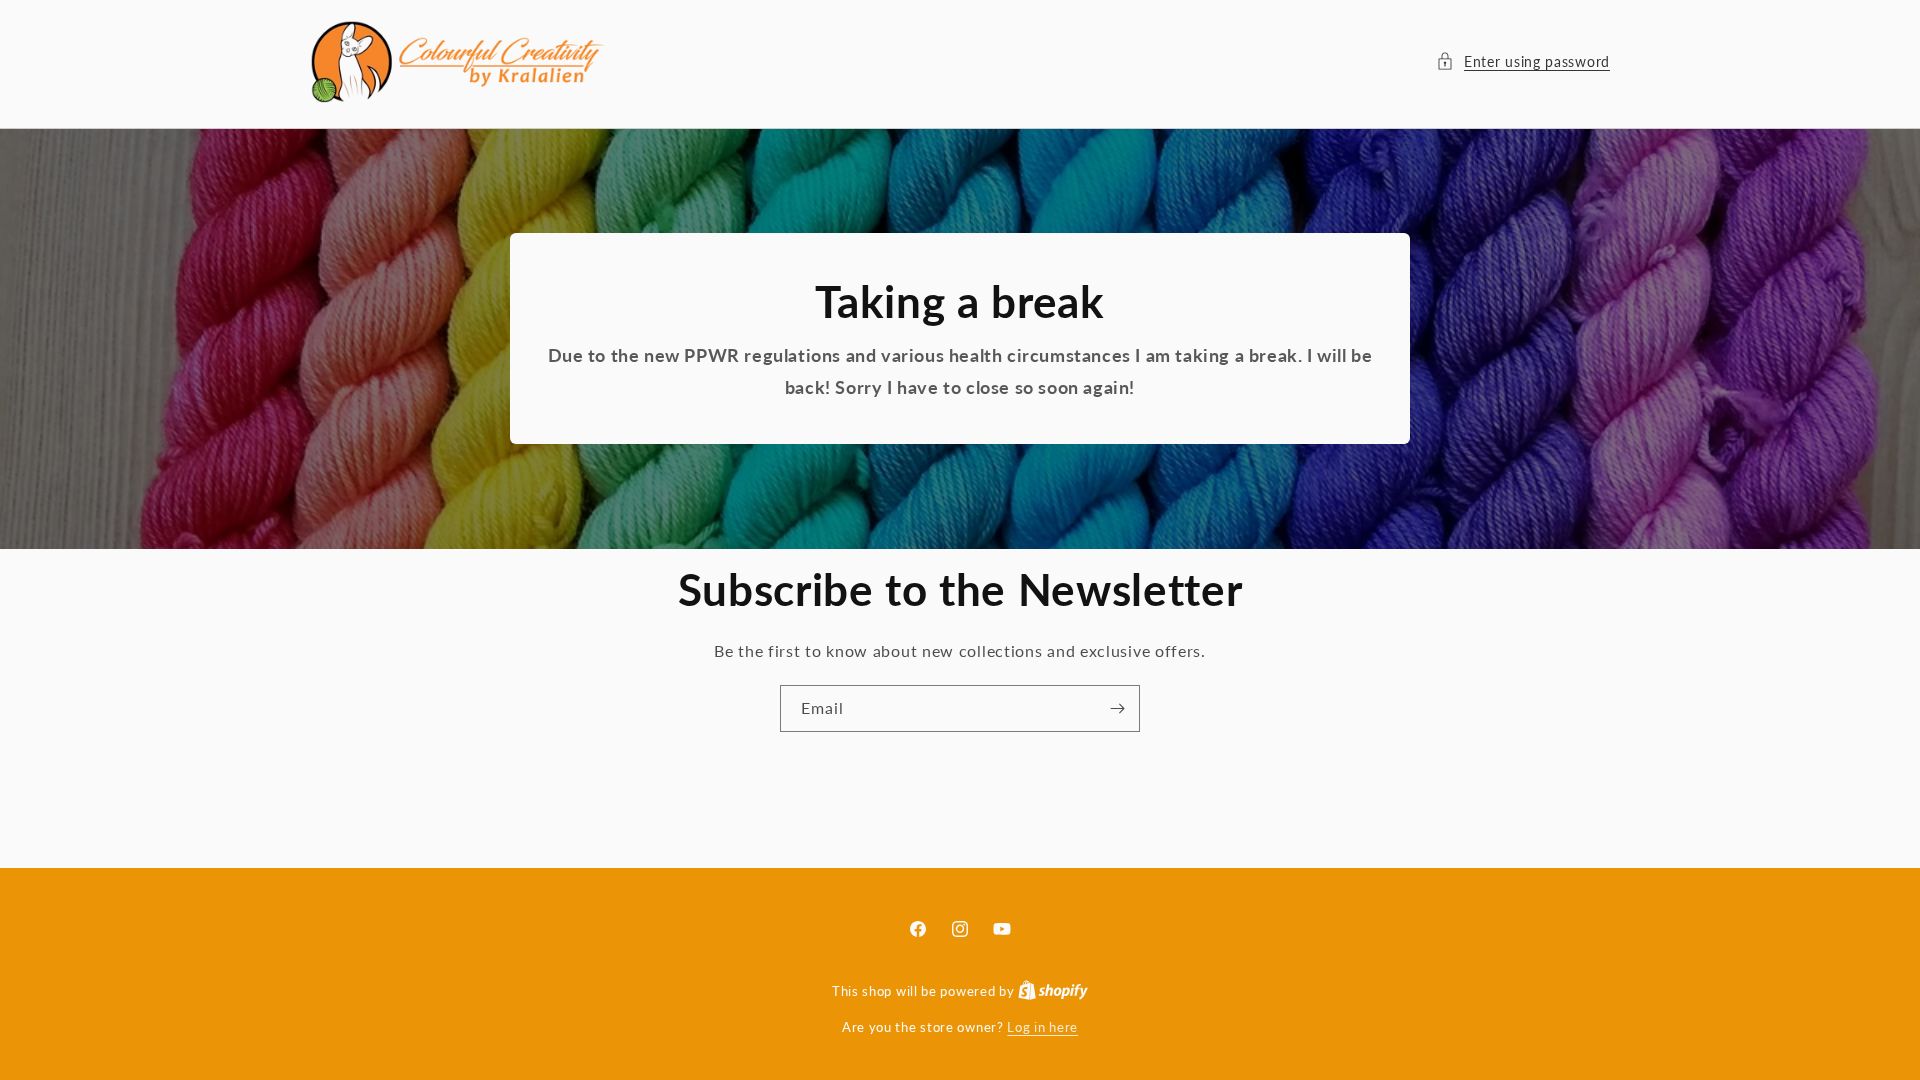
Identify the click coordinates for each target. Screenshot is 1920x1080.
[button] (1523, 61)
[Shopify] (1053, 991)
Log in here (1042, 1027)
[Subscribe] (1117, 708)
